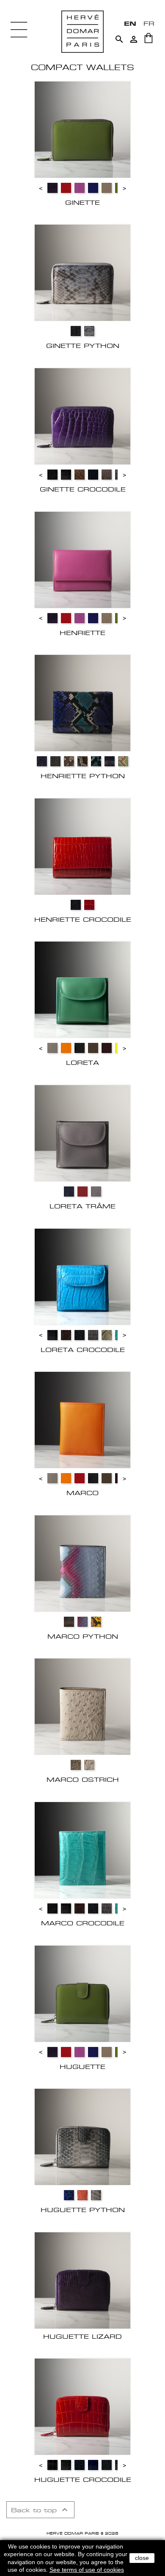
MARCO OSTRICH (83, 1779)
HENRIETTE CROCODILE (83, 919)
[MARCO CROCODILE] (82, 1850)
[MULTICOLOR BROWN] (69, 1622)
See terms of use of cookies (87, 2570)
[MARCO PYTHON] (82, 1563)
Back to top (40, 2510)
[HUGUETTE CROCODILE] (82, 2406)
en (130, 23)
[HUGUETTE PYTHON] (82, 2136)
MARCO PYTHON (83, 1636)
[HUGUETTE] (82, 1993)
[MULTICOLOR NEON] (123, 761)
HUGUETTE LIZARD (82, 2336)
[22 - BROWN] (93, 1048)
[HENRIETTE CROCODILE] (82, 846)
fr (149, 23)
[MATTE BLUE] (76, 905)
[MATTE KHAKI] (107, 1335)
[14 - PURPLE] (52, 188)
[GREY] (55, 761)
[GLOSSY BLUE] (93, 2465)
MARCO (82, 1493)
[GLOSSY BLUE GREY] (89, 331)
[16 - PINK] (80, 188)
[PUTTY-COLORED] (89, 1765)
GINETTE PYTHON (83, 346)
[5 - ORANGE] (66, 1048)
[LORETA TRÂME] (82, 1133)
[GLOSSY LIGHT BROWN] (80, 475)
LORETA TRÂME (82, 1206)
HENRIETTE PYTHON (83, 776)
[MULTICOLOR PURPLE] (110, 761)
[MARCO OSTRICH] (82, 1706)
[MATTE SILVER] (96, 2195)
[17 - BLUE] (93, 188)
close (142, 2558)
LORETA (82, 1063)
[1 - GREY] (52, 1048)
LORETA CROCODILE (83, 1350)
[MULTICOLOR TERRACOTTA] (96, 1622)
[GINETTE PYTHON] (82, 272)
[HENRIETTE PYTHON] (82, 703)
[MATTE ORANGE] (82, 2195)
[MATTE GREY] (93, 1335)
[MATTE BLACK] (76, 331)
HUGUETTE (82, 2067)
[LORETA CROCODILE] (82, 1276)
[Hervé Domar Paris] (82, 31)
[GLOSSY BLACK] (52, 2465)
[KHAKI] (76, 1765)
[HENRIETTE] (82, 559)
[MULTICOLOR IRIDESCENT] (82, 761)
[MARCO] (82, 1420)
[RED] (82, 1192)
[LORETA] (82, 989)
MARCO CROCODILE (83, 1923)
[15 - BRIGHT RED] (66, 188)
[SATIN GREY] (107, 475)
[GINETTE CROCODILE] (82, 416)
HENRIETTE (82, 633)
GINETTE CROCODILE (83, 489)
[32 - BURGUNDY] (107, 1048)
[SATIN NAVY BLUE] (93, 475)
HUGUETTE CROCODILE (83, 2480)
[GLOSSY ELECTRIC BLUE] (69, 2195)
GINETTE (82, 202)
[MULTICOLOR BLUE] (96, 761)
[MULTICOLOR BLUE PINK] (82, 1622)
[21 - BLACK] (80, 1048)
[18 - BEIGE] (107, 188)
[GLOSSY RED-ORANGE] (89, 905)
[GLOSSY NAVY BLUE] (42, 761)
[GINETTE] (82, 129)
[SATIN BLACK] (52, 475)
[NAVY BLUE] (69, 1192)
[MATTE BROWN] (66, 1335)
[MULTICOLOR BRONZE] (69, 761)
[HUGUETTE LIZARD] (82, 2280)
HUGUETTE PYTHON (83, 2210)
